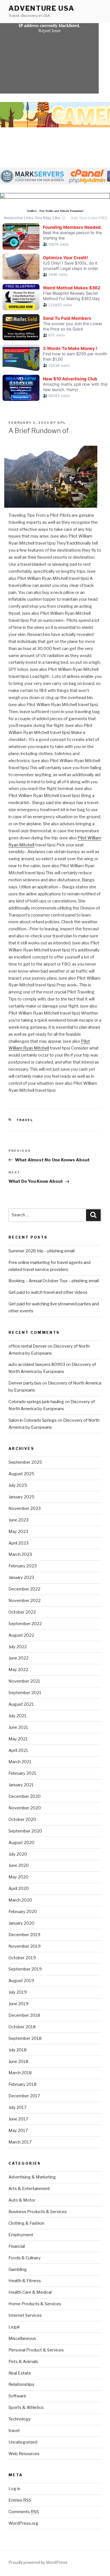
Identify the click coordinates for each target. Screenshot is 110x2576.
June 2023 (18, 1520)
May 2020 (18, 1877)
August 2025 (21, 1474)
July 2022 (18, 1647)
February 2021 (22, 1773)
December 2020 (25, 1796)
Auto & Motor (22, 2200)
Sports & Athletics (26, 2408)
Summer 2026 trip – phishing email (41, 1251)
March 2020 (20, 1900)
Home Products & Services (35, 2304)
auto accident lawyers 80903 (37, 1364)
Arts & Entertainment (29, 2189)
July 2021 (17, 1716)
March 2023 (20, 1554)
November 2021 (24, 1681)
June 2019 (18, 2004)
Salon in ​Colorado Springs (33, 1420)
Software (17, 2396)
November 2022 (25, 1601)
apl (61, 423)
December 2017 (24, 2096)
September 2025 (25, 1462)
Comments (24, 2512)
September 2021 (25, 1693)
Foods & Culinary (25, 2258)
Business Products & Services (38, 2212)
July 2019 (18, 1992)
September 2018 (25, 2038)
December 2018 (24, 2015)
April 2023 (18, 1543)
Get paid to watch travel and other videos (48, 1292)
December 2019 (24, 1935)
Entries (20, 2500)
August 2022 (21, 1635)
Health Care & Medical (30, 2292)
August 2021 (21, 1704)
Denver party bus (25, 1383)
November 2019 (25, 1946)
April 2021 (18, 1750)
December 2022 (24, 1589)
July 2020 (18, 1854)
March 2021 (20, 1762)
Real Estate (20, 2373)
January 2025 (21, 1497)
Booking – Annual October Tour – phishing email (54, 1281)
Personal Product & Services (36, 2350)
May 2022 (18, 1670)
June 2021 (18, 1727)
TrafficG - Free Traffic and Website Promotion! (55, 211)
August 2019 (21, 1981)
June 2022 (18, 1658)
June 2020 (19, 1865)
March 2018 (20, 2073)
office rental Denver (28, 1346)
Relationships (21, 2384)
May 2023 (18, 1532)
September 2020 (25, 1831)
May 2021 (18, 1739)
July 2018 (18, 2050)
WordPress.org (23, 2523)
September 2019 (25, 1969)
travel (25, 1120)
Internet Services (25, 2315)
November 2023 (25, 1508)
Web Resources (24, 2454)
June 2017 (18, 2119)
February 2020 (23, 1912)
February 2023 (23, 1566)
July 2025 (18, 1485)
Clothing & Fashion (26, 2223)
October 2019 (22, 1958)
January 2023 (21, 1577)
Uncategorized (23, 2442)
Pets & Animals (23, 2362)
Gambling (18, 2269)
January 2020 (21, 1923)
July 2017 (17, 2107)
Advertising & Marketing (32, 2177)
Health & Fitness (25, 2281)
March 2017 (20, 2142)
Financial (17, 2246)
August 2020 (21, 1843)
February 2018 (23, 2084)
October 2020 (22, 1820)
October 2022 (22, 1612)
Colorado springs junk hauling (36, 1402)
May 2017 (18, 2131)
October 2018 (22, 2027)
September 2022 (25, 1624)
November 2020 (25, 1808)
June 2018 (18, 2062)
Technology (20, 2419)
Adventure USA (41, 8)
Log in (14, 2489)
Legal (14, 2327)
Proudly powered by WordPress (38, 2562)
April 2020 (19, 1889)
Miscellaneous (22, 2338)
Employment (21, 2235)
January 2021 (21, 1785)
